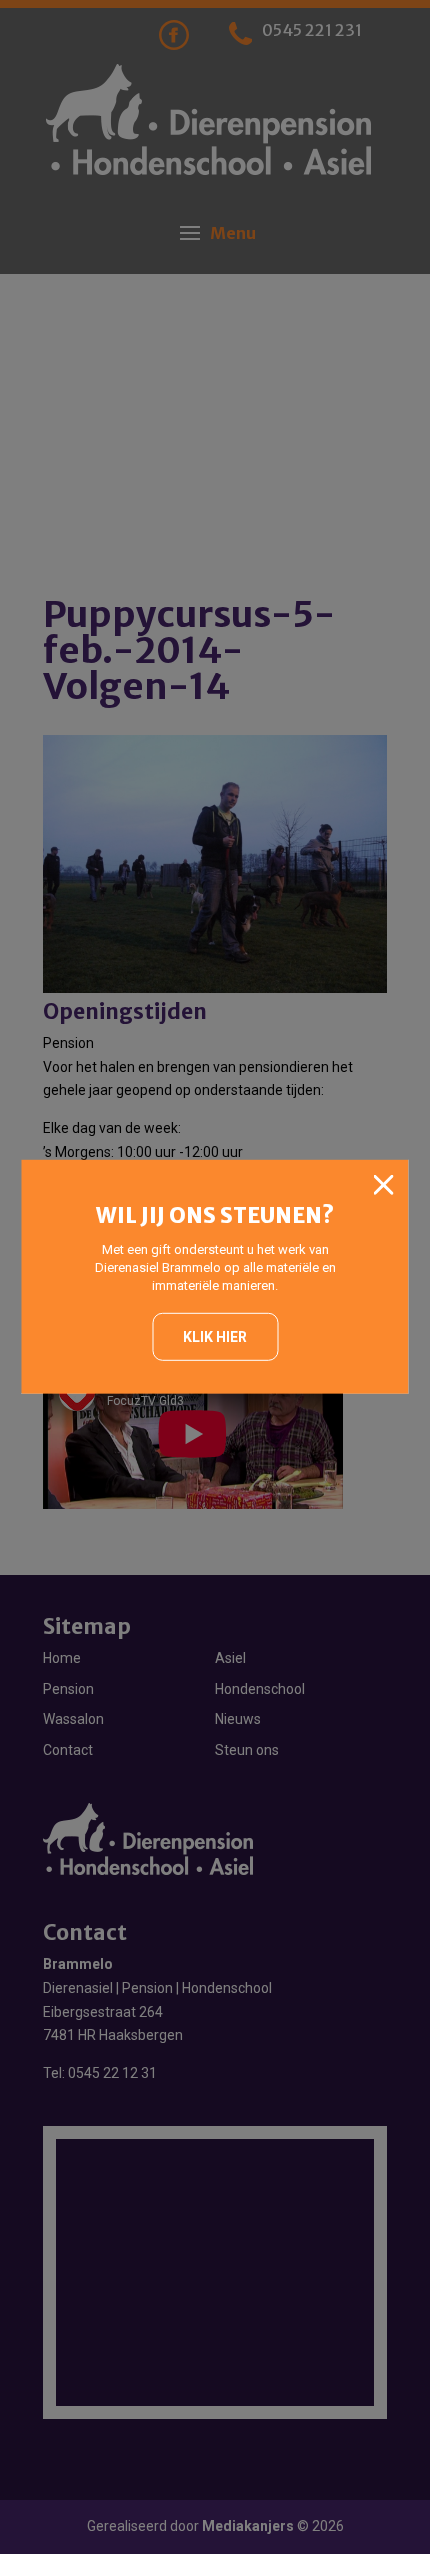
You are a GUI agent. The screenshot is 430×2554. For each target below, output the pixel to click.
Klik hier (215, 1336)
